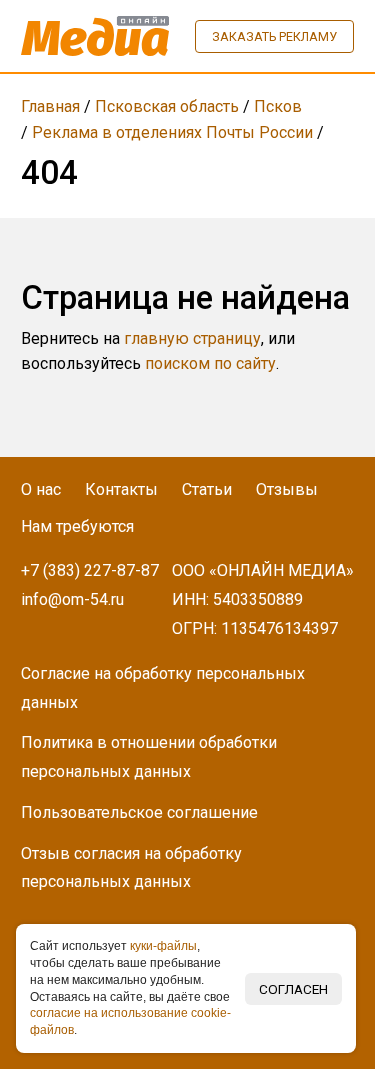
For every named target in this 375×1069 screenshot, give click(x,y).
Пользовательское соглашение (139, 812)
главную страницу (192, 338)
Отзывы (287, 489)
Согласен (293, 989)
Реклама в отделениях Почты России (172, 132)
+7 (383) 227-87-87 (90, 570)
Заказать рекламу (274, 36)
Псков (278, 106)
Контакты (121, 489)
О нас (41, 489)
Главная (50, 106)
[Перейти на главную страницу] (95, 36)
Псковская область (167, 106)
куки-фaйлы (163, 946)
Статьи (207, 489)
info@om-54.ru (72, 599)
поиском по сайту (210, 363)
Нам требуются (77, 526)
